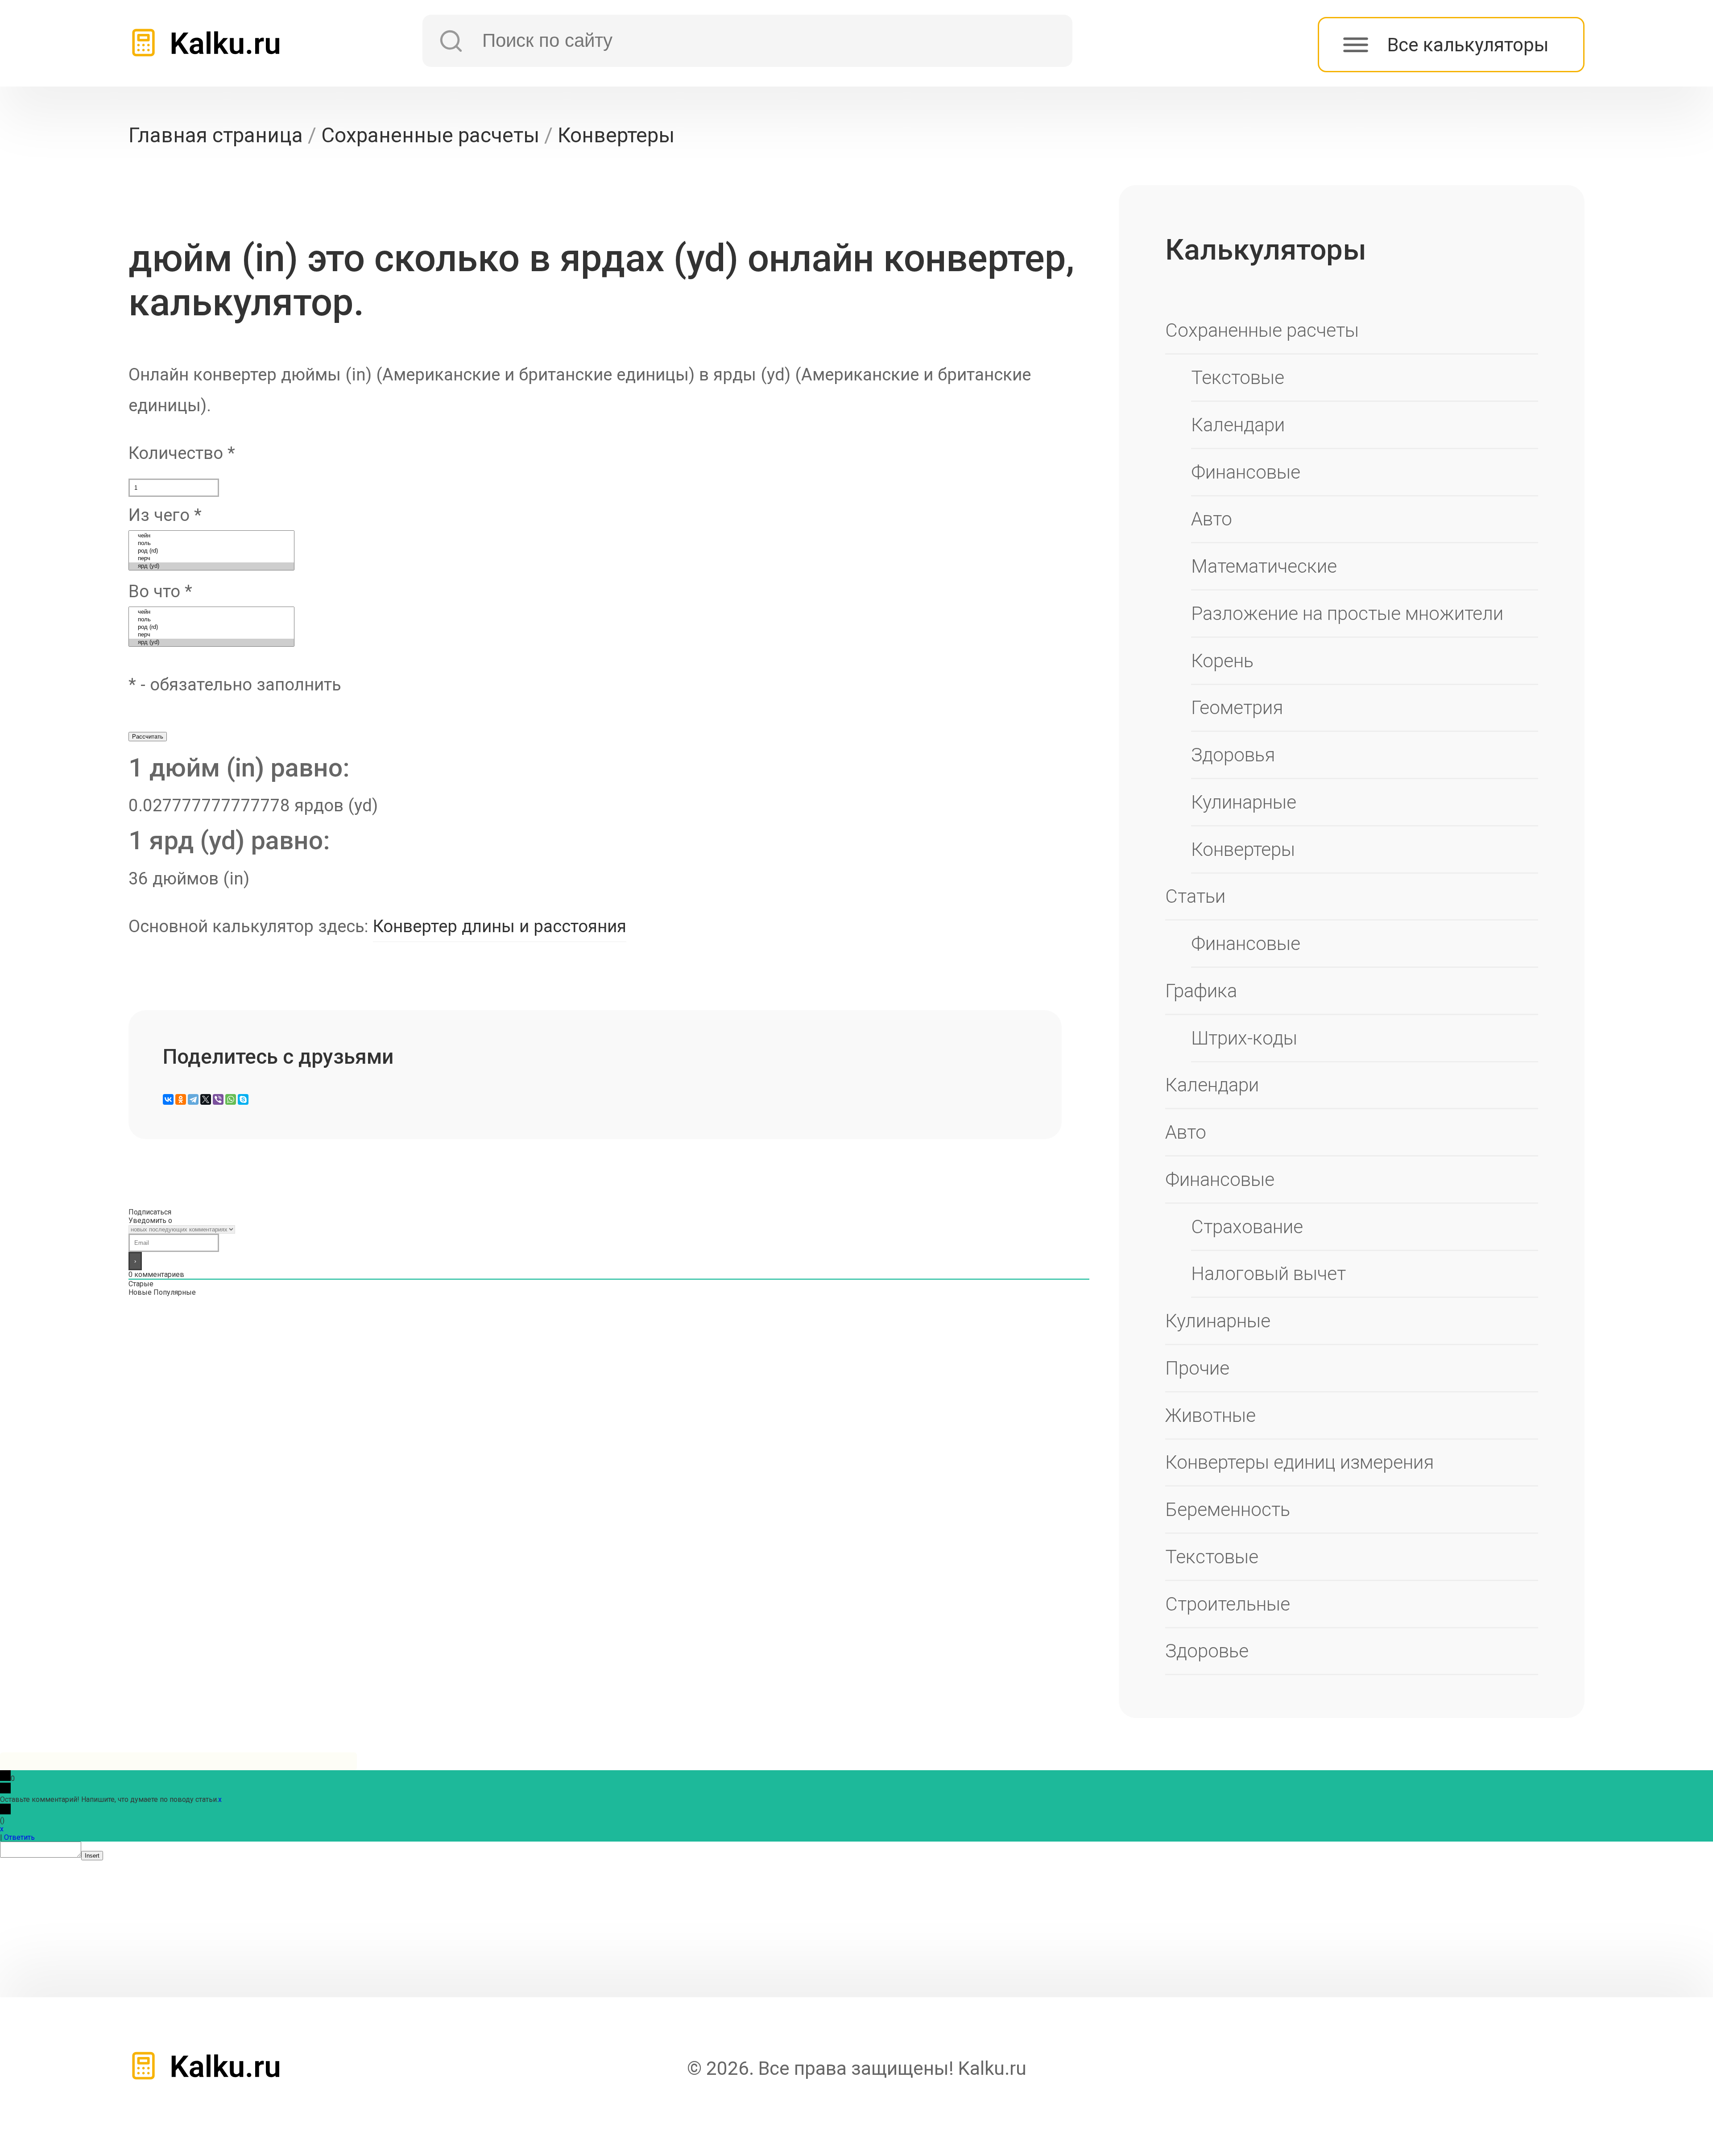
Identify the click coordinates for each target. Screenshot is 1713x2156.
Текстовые (1238, 378)
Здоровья (1233, 755)
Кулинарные (1244, 802)
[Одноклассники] (181, 1099)
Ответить (19, 1837)
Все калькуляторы (1468, 45)
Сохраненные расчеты (1262, 330)
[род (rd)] (211, 551)
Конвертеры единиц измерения (1299, 1462)
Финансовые (1246, 472)
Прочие (1197, 1368)
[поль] (211, 543)
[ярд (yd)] (211, 566)
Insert (92, 1856)
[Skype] (243, 1099)
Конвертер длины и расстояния (500, 926)
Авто (1212, 519)
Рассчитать (148, 737)
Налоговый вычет (1268, 1274)
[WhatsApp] (231, 1099)
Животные (1210, 1415)
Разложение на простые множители (1347, 613)
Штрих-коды (1244, 1038)
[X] (206, 1099)
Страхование (1247, 1227)
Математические (1264, 566)
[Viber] (218, 1099)
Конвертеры (1243, 849)
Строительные (1228, 1604)
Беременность (1228, 1510)
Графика (1201, 991)
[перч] (211, 559)
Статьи (1195, 896)
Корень (1222, 661)
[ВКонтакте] (168, 1099)
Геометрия (1237, 708)
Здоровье (1207, 1651)
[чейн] (211, 536)
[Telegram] (193, 1099)
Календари (1238, 425)
